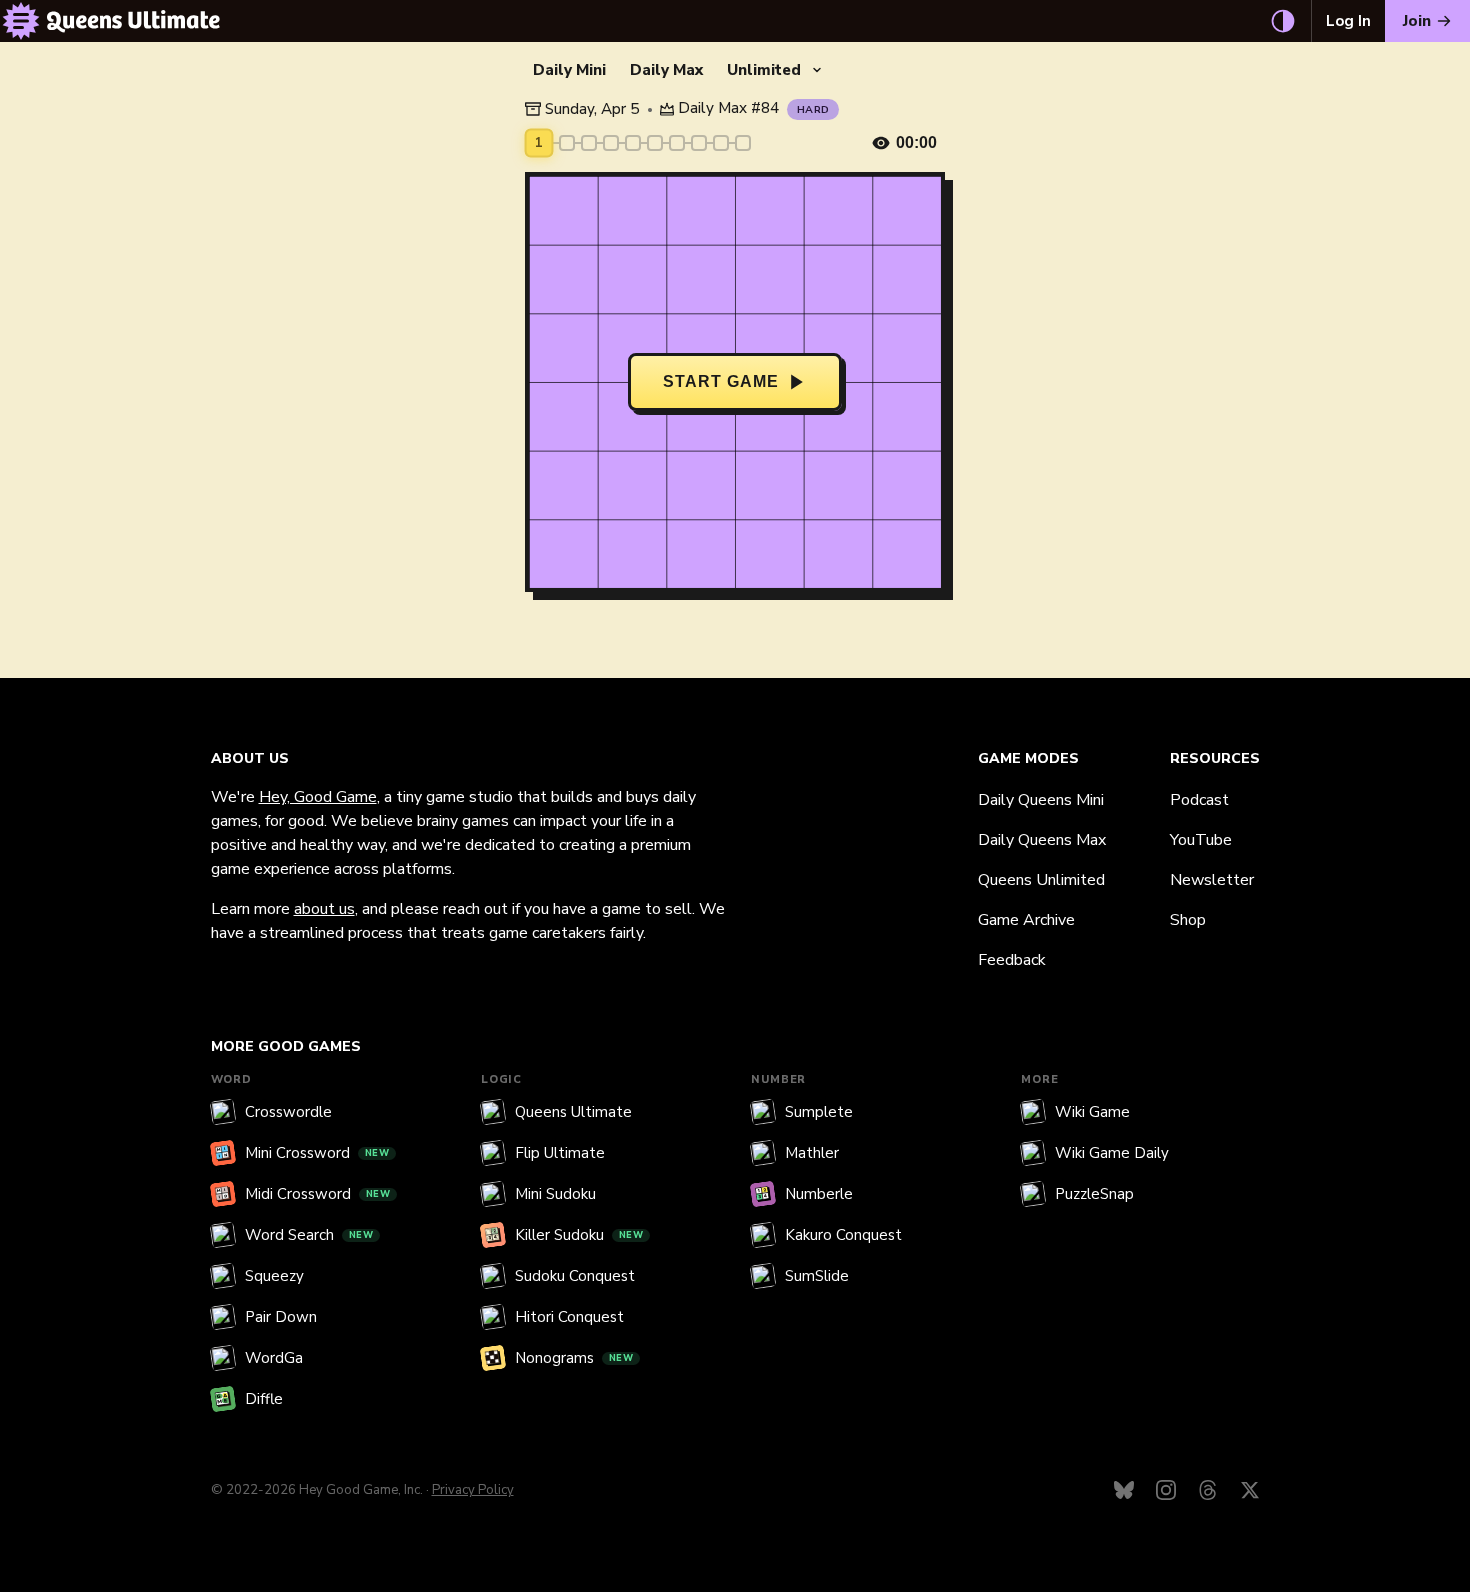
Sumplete (819, 1112)
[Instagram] (1166, 1490)
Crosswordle (288, 1112)
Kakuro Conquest (843, 1235)
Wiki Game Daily (1112, 1153)
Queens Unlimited (1041, 880)
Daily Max (666, 70)
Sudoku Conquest (575, 1276)
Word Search (309, 1235)
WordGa (274, 1358)
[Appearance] (1283, 21)
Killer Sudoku (579, 1235)
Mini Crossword (317, 1153)
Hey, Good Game (318, 797)
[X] (1250, 1490)
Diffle (264, 1399)
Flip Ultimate (560, 1153)
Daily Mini (569, 70)
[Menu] (21, 21)
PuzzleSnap (1094, 1194)
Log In (1348, 21)
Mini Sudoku (555, 1194)
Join (1417, 21)
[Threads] (1208, 1490)
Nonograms (574, 1358)
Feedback (1012, 960)
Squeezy (274, 1276)
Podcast (1199, 800)
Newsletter (1212, 880)
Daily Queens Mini (1041, 800)
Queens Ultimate (573, 1112)
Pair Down (281, 1317)
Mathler (812, 1153)
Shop (1188, 920)
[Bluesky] (1124, 1490)
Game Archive (1026, 920)
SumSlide (817, 1276)
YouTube (1201, 840)
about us (324, 909)
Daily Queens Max (1042, 840)
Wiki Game (1092, 1112)
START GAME (721, 381)
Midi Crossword (318, 1194)
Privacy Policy (473, 1490)
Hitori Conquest (569, 1317)
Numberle (819, 1194)
